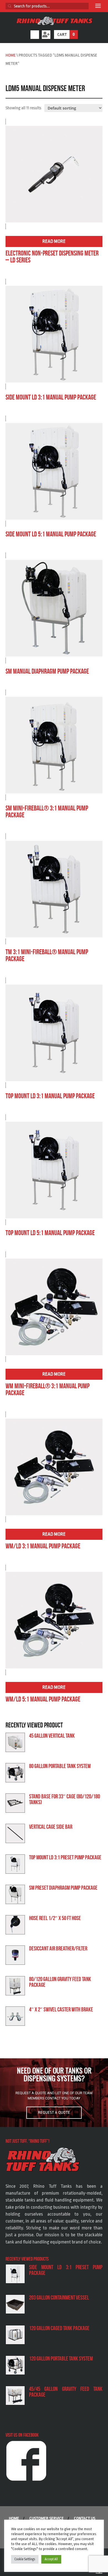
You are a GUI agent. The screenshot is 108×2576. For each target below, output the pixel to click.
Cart (66, 34)
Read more (54, 241)
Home (11, 55)
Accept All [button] (51, 2559)
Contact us (85, 2518)
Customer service (47, 2518)
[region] (54, 2093)
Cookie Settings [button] (25, 2559)
